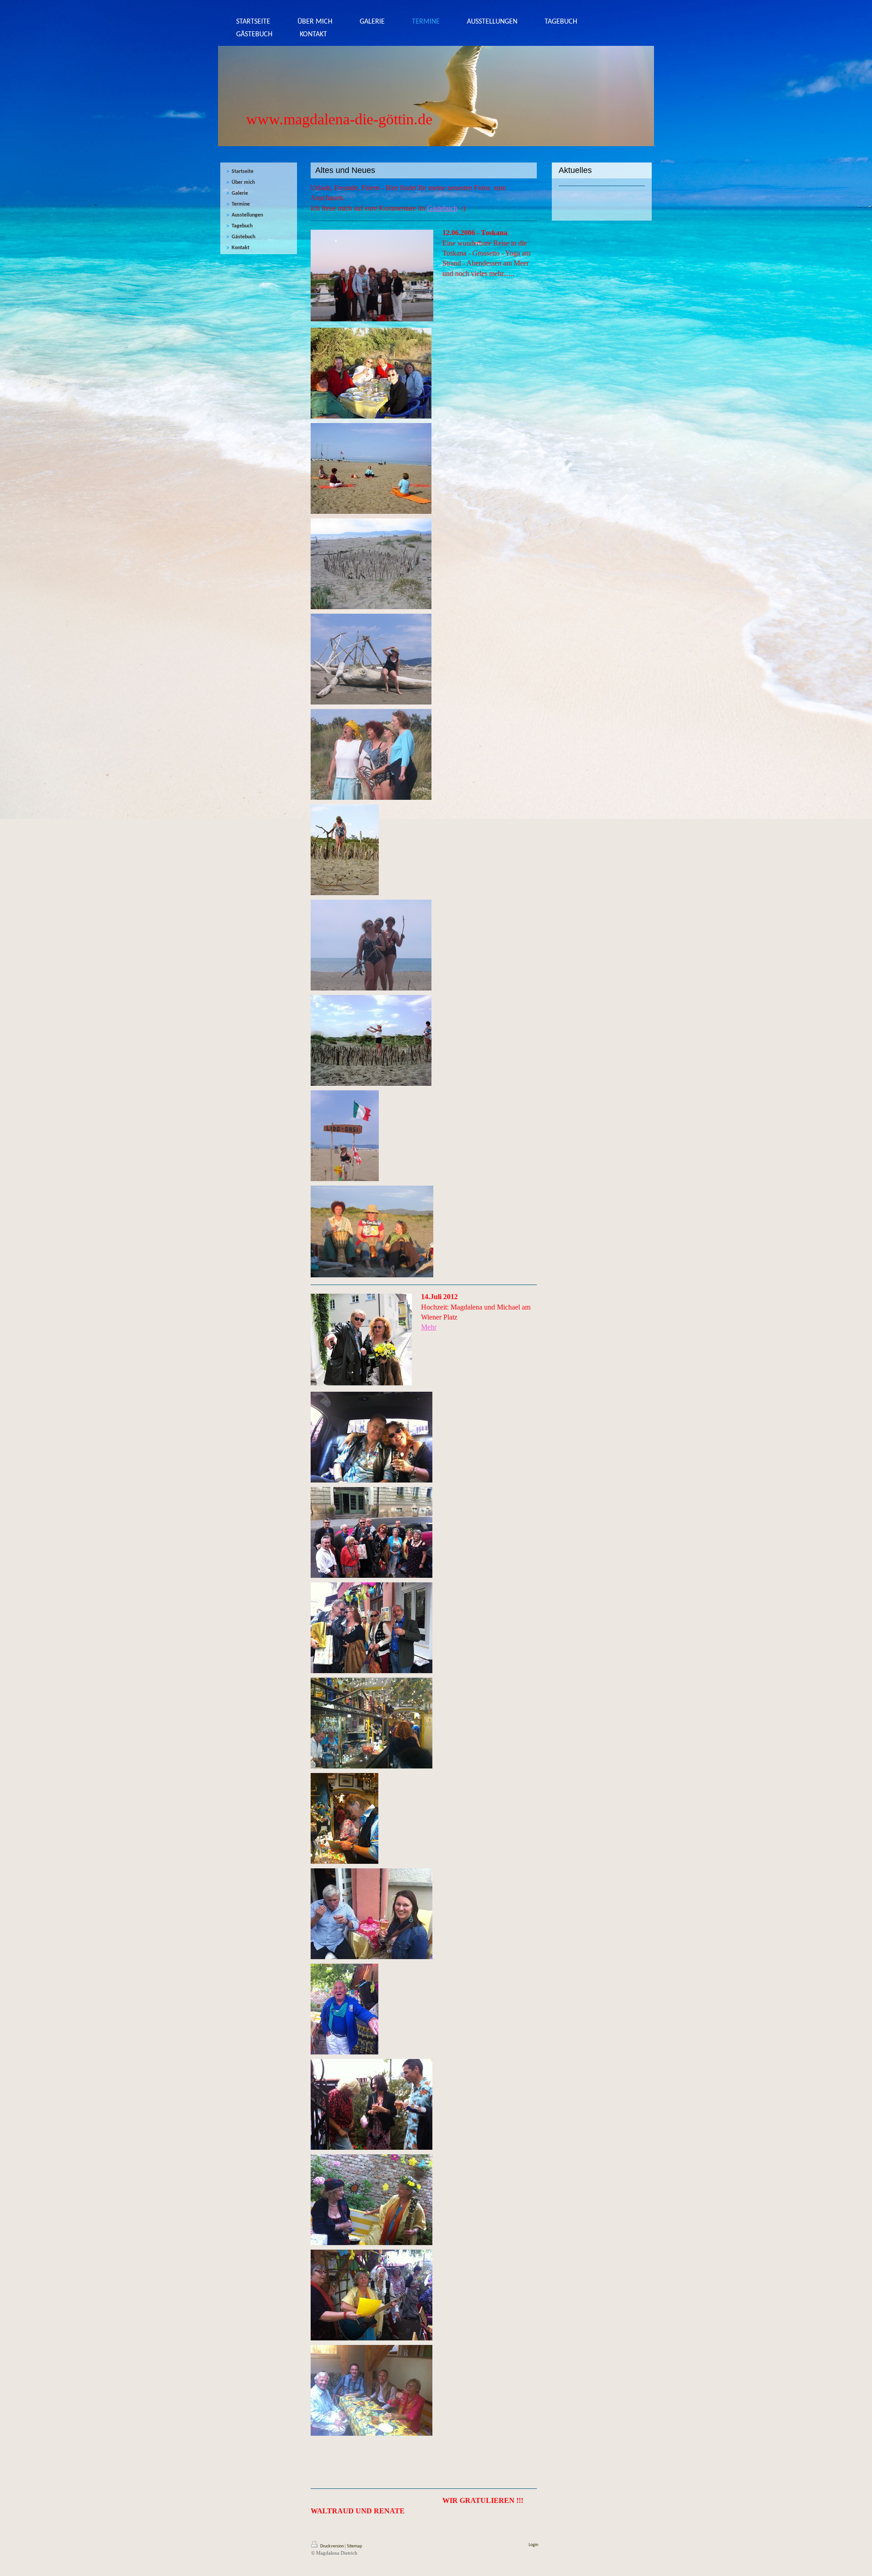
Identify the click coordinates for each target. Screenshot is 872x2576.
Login (533, 2545)
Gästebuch (442, 208)
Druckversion (332, 2546)
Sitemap (354, 2546)
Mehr (429, 1327)
